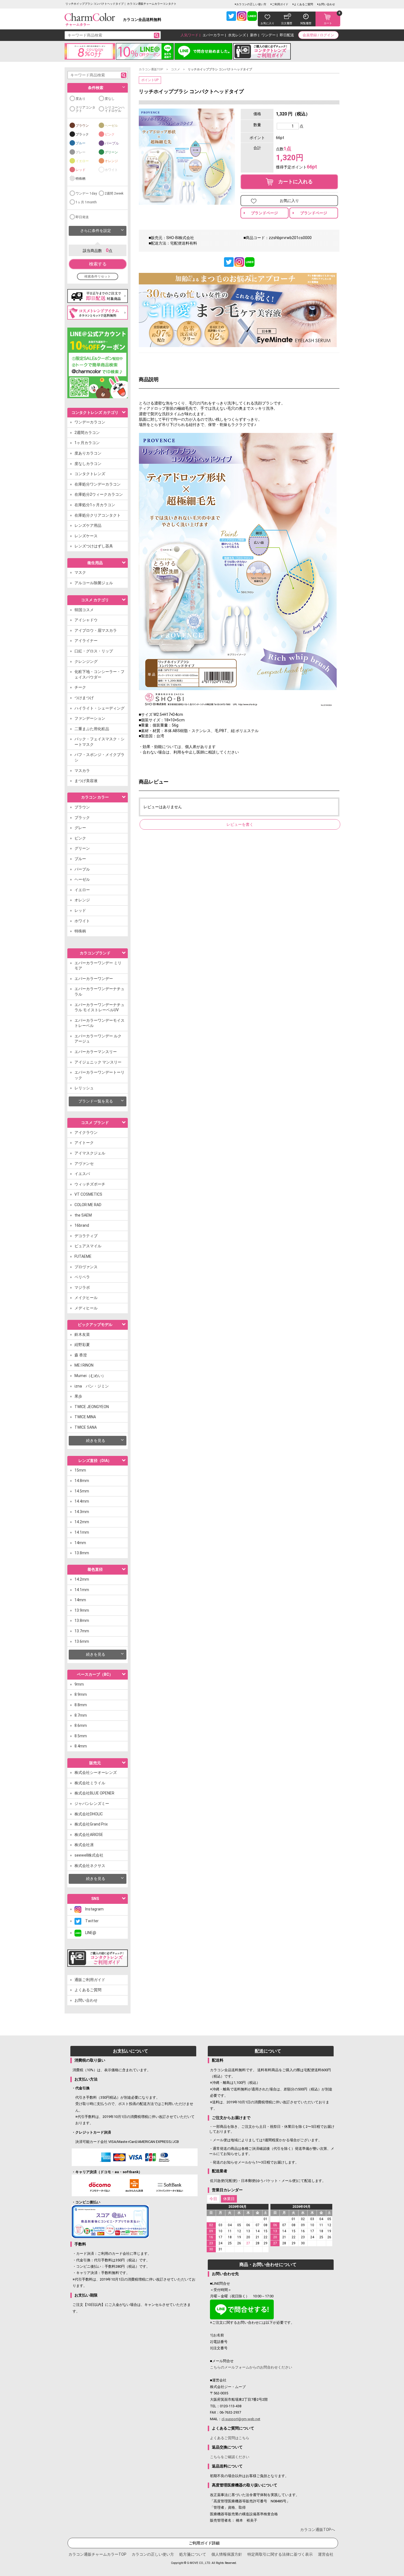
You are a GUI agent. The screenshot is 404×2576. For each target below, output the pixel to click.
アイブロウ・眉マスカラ (96, 630)
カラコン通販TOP (151, 69)
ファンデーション (90, 718)
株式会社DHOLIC (89, 1814)
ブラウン (82, 126)
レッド (81, 170)
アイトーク (84, 1143)
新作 (254, 35)
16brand (82, 1225)
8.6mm (81, 1725)
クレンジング (86, 661)
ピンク (110, 134)
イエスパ (82, 1174)
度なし (110, 99)
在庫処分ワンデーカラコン (98, 484)
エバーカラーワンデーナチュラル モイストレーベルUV (99, 1007)
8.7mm (81, 1715)
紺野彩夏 (82, 1345)
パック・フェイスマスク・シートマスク (99, 742)
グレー (81, 152)
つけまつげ (84, 698)
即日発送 (82, 217)
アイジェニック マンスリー (98, 1062)
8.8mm (81, 1705)
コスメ (175, 69)
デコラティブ (86, 1236)
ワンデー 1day (86, 193)
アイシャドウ (86, 620)
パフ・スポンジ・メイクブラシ (99, 757)
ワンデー (269, 35)
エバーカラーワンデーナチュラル (99, 991)
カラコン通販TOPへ (318, 2530)
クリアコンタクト (85, 109)
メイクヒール (86, 1298)
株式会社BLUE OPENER (94, 1793)
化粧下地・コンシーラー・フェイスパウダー (99, 674)
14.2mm (82, 1522)
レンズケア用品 (88, 525)
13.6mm (82, 1641)
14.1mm (82, 1532)
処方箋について (193, 2554)
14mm (80, 1543)
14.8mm (82, 1481)
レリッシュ (84, 1088)
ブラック (82, 134)
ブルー (81, 143)
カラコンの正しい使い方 (251, 4)
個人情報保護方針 (227, 2554)
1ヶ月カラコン (87, 443)
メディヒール (86, 1308)
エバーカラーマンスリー (96, 1052)
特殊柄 (81, 179)
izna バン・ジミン (92, 1386)
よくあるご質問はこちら (230, 2438)
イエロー (82, 161)
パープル (112, 143)
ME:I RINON (84, 1365)
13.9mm (82, 1610)
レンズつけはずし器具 (94, 546)
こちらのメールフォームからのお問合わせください (251, 2367)
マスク (80, 572)
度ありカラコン (88, 453)
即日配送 (287, 35)
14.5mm (82, 1491)
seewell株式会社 (89, 1855)
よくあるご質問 (303, 4)
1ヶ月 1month (86, 202)
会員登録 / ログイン (318, 35)
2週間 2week (114, 193)
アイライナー (86, 641)
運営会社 (326, 2554)
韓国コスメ (84, 610)
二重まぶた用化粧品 (92, 729)
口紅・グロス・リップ (94, 651)
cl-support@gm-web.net (241, 2419)
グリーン (111, 152)
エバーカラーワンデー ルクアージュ (98, 1039)
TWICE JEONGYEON (92, 1407)
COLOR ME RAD (88, 1205)
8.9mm (81, 1694)
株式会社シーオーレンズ (96, 1772)
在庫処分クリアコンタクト (98, 515)
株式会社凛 (84, 1845)
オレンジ (111, 161)
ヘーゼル (111, 126)
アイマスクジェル (90, 1153)
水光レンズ (237, 35)
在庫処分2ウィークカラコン (99, 494)
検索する (98, 264)
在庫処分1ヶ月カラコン (95, 505)
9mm (79, 1684)
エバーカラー (213, 35)
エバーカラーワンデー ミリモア (98, 966)
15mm (80, 1470)
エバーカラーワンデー (94, 979)
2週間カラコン (87, 433)
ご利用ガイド (280, 4)
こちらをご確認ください (230, 2457)
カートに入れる (293, 182)
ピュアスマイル (88, 1246)
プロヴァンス (86, 1267)
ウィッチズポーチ (90, 1184)
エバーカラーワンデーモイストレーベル (99, 1023)
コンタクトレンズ (90, 474)
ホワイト (111, 170)
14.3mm (82, 1512)
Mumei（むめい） (90, 1376)
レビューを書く (240, 824)
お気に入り (289, 201)
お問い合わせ (327, 4)
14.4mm (82, 1501)
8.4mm (81, 1746)
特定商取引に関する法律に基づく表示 (280, 2554)
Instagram (92, 1909)
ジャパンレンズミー (92, 1804)
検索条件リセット (98, 276)
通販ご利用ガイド (90, 1980)
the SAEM (83, 1215)
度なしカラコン (88, 464)
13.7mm (82, 1631)
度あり (81, 99)
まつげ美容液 (86, 781)
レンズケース (86, 536)
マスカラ (82, 771)
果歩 (78, 1396)
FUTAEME (83, 1256)
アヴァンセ (84, 1164)
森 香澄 (81, 1355)
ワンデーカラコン (90, 422)
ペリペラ (82, 1277)
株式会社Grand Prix (91, 1824)
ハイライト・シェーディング (99, 708)
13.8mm (82, 1553)
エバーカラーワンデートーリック (99, 1075)
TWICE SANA (86, 1427)
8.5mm (81, 1736)
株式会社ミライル (90, 1783)
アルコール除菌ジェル (94, 583)
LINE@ (89, 1933)
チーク (80, 687)
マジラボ (82, 1287)
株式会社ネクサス (90, 1866)
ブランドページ (264, 213)
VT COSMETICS (88, 1194)
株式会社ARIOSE (89, 1835)
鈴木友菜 (82, 1334)
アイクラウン (86, 1132)
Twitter (90, 1921)
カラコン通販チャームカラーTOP (97, 2554)
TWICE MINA (85, 1417)
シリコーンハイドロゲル (115, 109)
